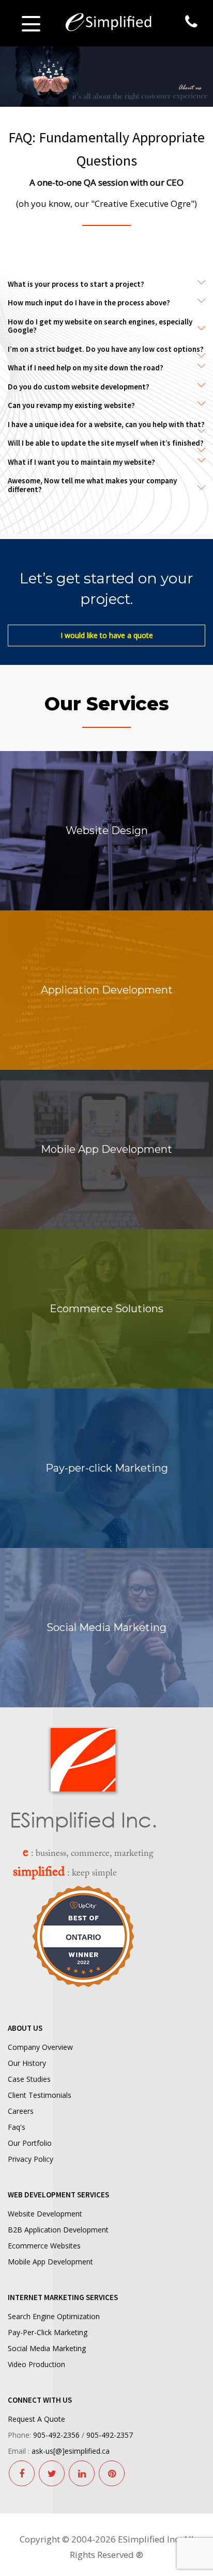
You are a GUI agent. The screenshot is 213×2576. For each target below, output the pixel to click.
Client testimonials (40, 2095)
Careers (21, 2111)
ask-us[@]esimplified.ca (71, 2451)
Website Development (45, 2214)
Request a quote (36, 2419)
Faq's (17, 2127)
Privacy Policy (31, 2159)
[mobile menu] (31, 23)
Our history (27, 2063)
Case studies (29, 2079)
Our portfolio (30, 2143)
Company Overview (40, 2047)
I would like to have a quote (107, 635)
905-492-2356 (56, 2435)
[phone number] (191, 22)
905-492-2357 (110, 2435)
